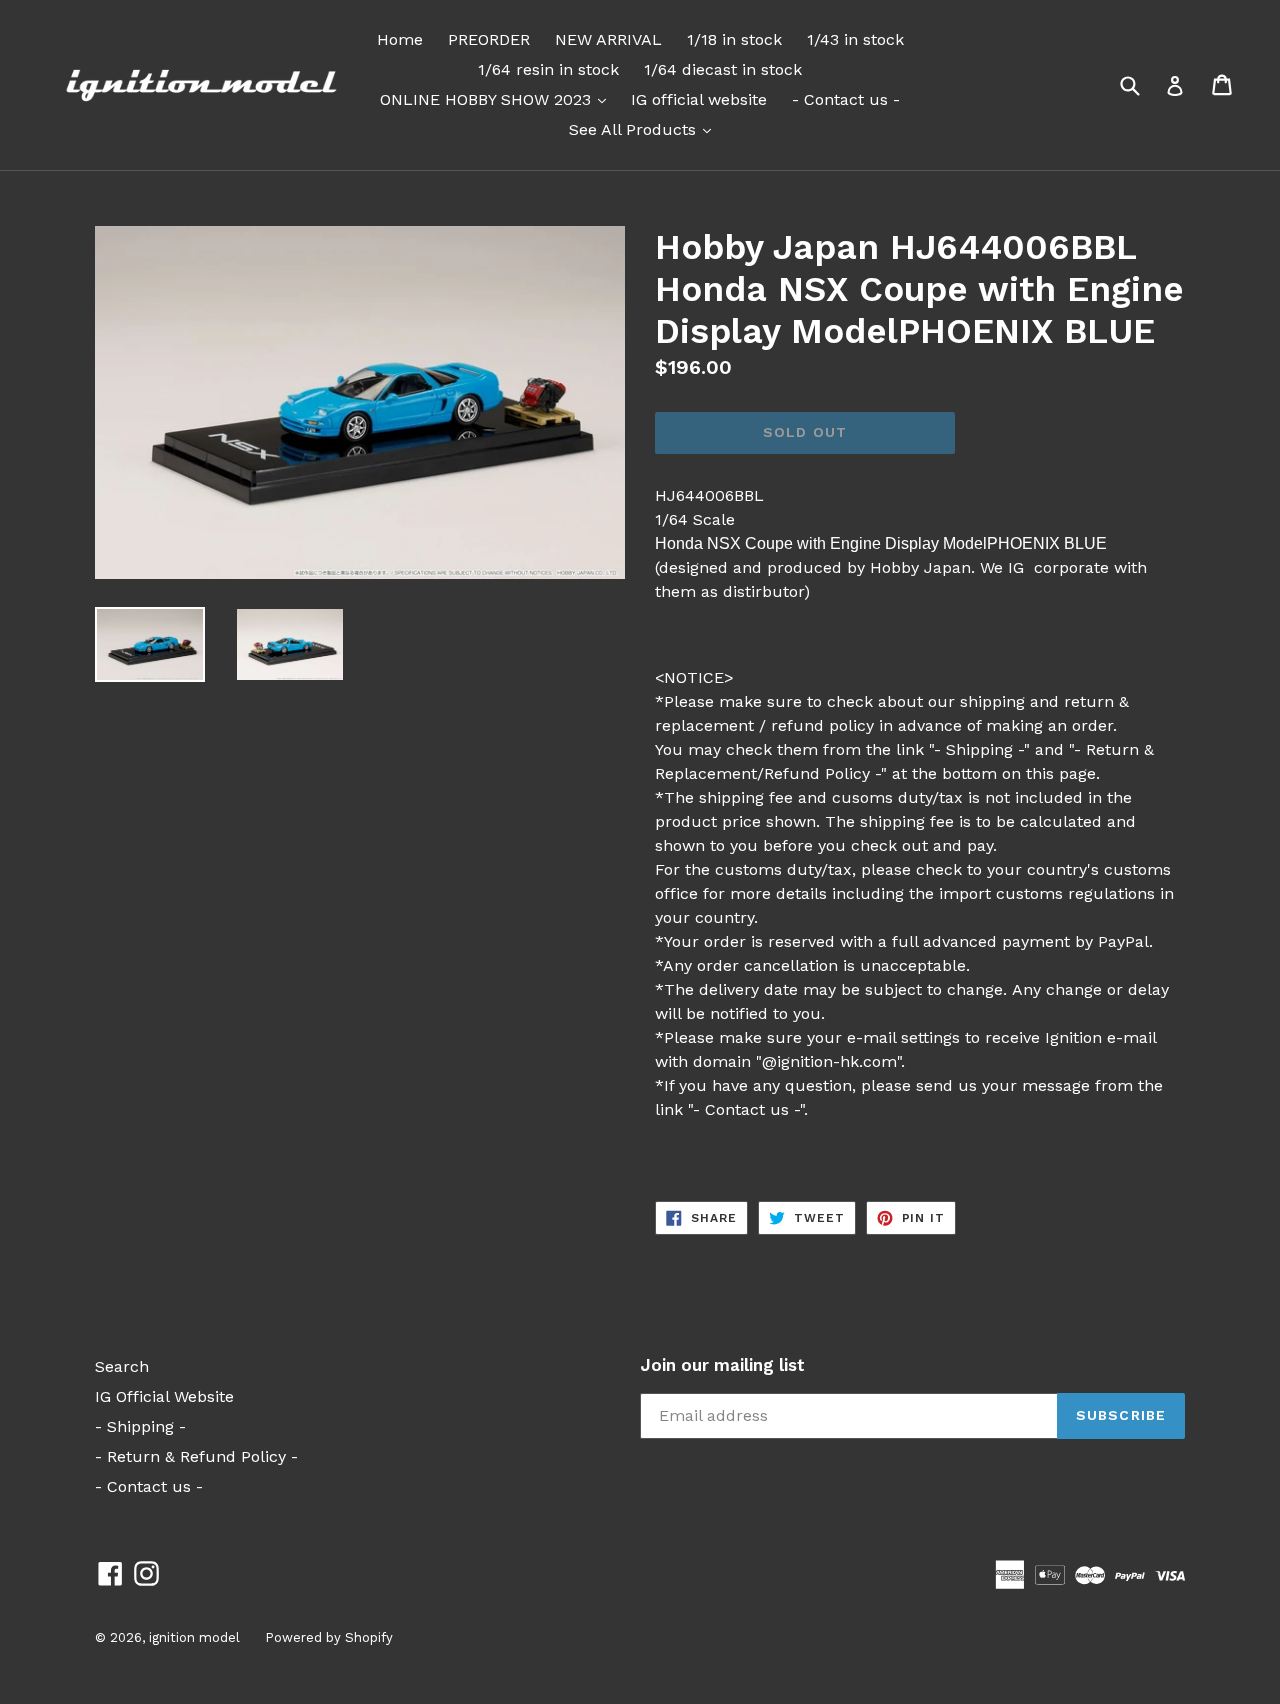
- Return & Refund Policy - (196, 1456)
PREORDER (489, 39)
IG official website (699, 99)
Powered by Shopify (329, 1637)
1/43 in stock (855, 39)
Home (400, 39)
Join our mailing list (722, 1365)
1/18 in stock (734, 39)
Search (122, 1366)
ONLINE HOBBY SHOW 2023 (498, 99)
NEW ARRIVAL (608, 39)
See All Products (645, 129)
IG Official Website (164, 1396)
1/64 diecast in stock (723, 69)
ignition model (194, 1637)
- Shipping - (140, 1426)
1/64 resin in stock (548, 69)
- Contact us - (846, 99)
